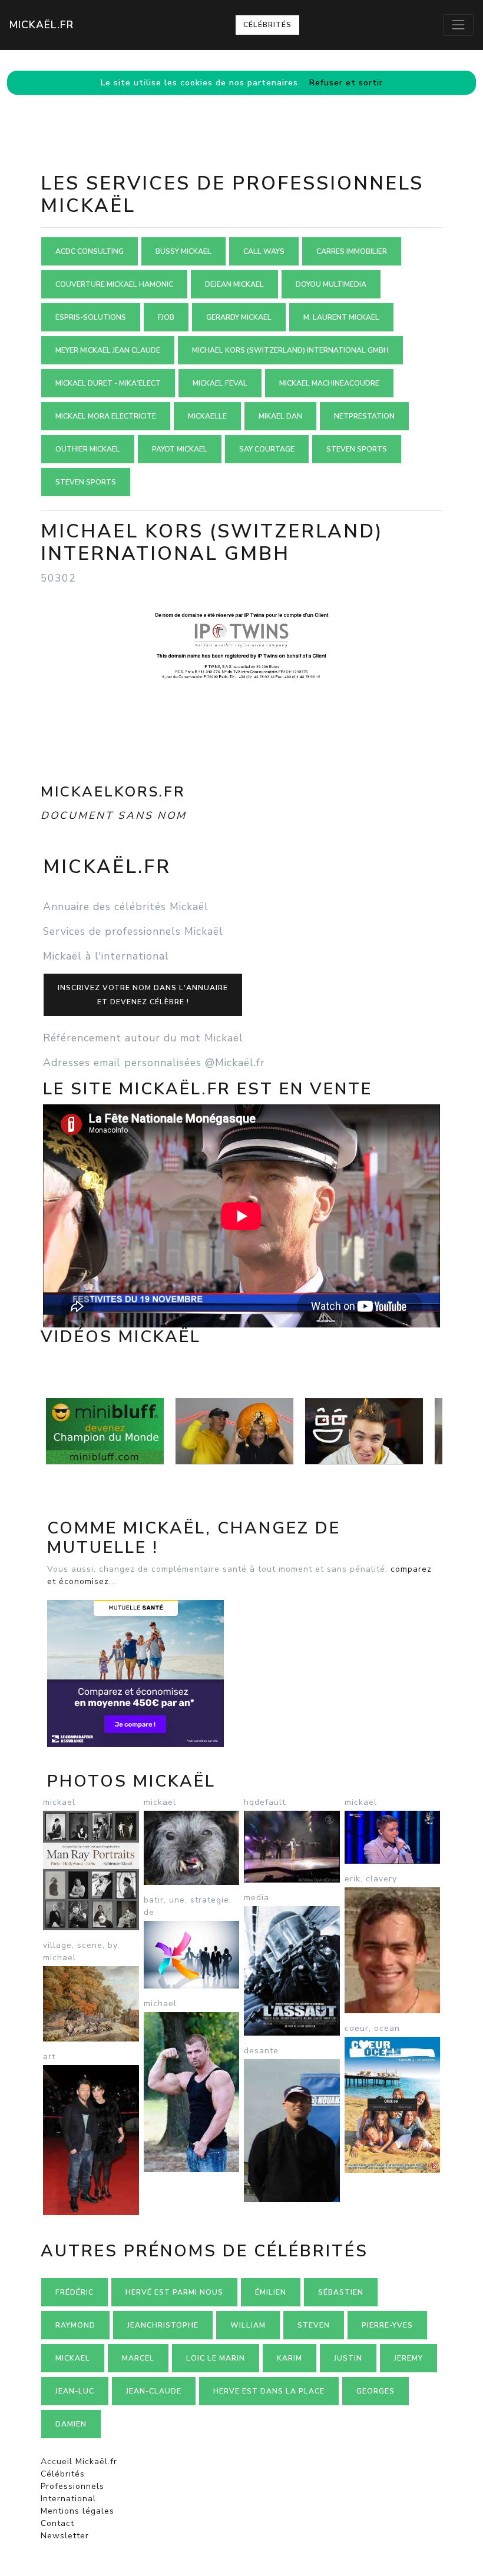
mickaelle (207, 416)
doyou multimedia (331, 284)
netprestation (364, 416)
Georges (376, 2391)
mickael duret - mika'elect (108, 383)
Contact (57, 2523)
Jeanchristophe (163, 2325)
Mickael (73, 2358)
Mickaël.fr (42, 25)
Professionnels (72, 2486)
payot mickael (180, 449)
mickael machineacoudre (329, 383)
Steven (314, 2325)
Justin (348, 2358)
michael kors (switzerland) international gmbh (290, 350)
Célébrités (267, 25)
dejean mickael (234, 284)
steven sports (357, 449)
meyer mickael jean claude (108, 350)
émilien (271, 2292)
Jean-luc (75, 2391)
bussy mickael (183, 251)
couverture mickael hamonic (114, 284)
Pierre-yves (387, 2325)
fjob (166, 317)
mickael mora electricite (106, 416)
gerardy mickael (239, 317)
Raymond (75, 2325)
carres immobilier (352, 251)
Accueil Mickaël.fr (79, 2462)
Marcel (138, 2358)
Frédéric (75, 2292)
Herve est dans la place (269, 2391)
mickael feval (220, 383)
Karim (290, 2358)
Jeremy (408, 2358)
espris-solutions (91, 317)
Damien (71, 2424)
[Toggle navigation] (458, 25)
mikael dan (280, 416)
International (68, 2499)
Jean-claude (154, 2391)
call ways (264, 251)
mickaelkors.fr (113, 792)
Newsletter (65, 2536)
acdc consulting (90, 251)
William (248, 2325)
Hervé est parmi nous (174, 2292)
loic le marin (216, 2358)
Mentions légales (77, 2511)
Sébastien (341, 2292)
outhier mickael (88, 449)
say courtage (267, 449)
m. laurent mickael (341, 317)
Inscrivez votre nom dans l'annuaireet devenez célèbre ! (143, 995)
